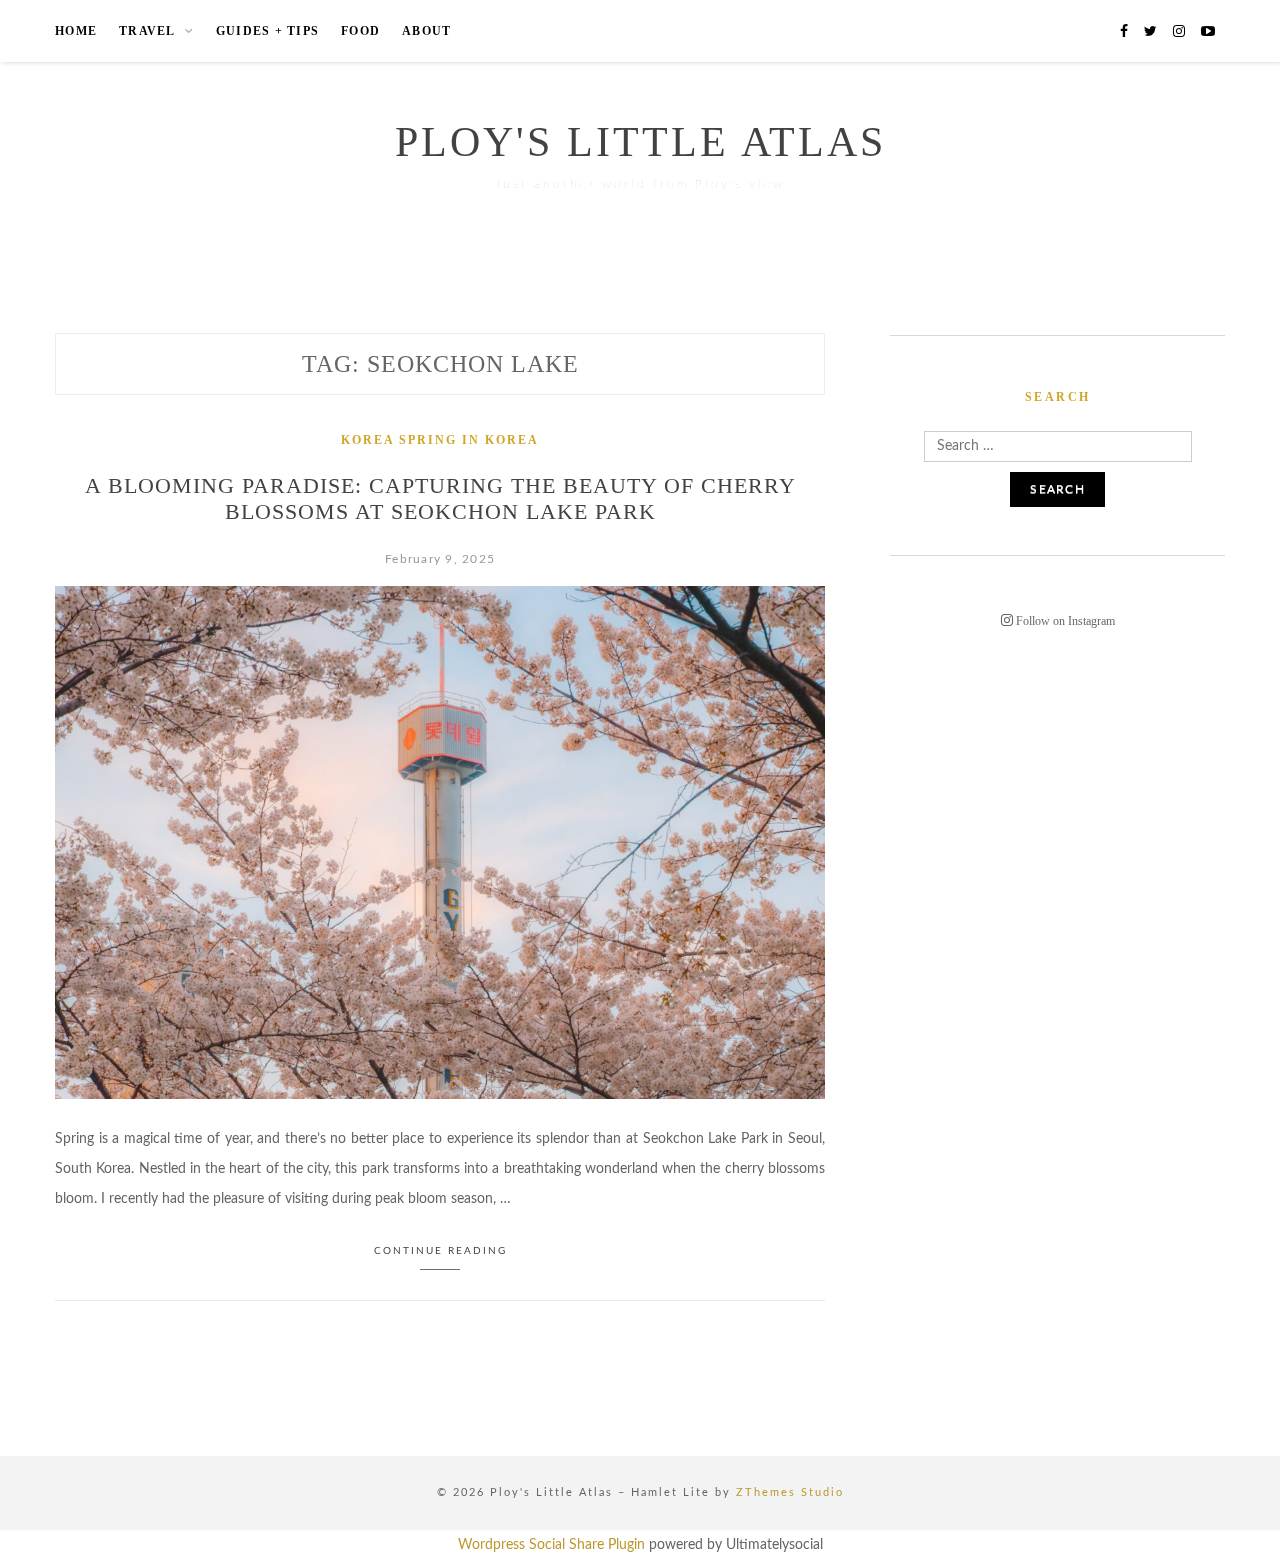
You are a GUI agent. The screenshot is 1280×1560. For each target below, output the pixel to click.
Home (76, 31)
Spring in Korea (469, 440)
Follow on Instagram (1064, 621)
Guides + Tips (267, 31)
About (426, 31)
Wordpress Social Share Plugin (553, 1545)
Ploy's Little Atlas (640, 142)
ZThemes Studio (790, 1492)
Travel (147, 31)
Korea (368, 440)
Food (360, 31)
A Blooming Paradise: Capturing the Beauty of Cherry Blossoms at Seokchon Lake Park (440, 498)
